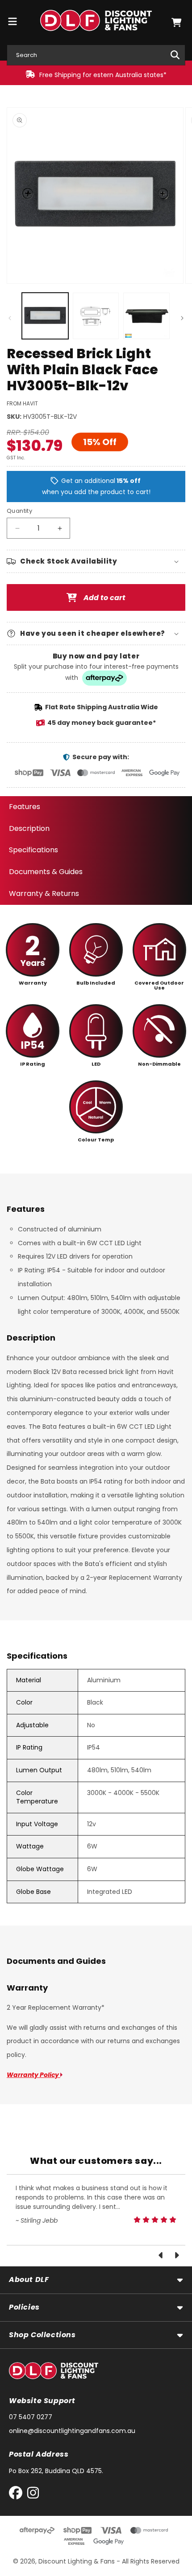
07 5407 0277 (31, 2417)
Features (25, 807)
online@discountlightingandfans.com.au (72, 2431)
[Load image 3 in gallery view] (146, 316)
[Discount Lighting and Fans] (96, 22)
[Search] (175, 55)
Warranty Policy (33, 2075)
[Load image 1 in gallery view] (45, 316)
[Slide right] (182, 318)
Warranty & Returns (44, 893)
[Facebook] (18, 2495)
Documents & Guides (46, 872)
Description (29, 828)
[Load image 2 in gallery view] (96, 316)
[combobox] (96, 55)
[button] (176, 22)
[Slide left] (10, 318)
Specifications (33, 850)
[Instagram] (33, 2495)
